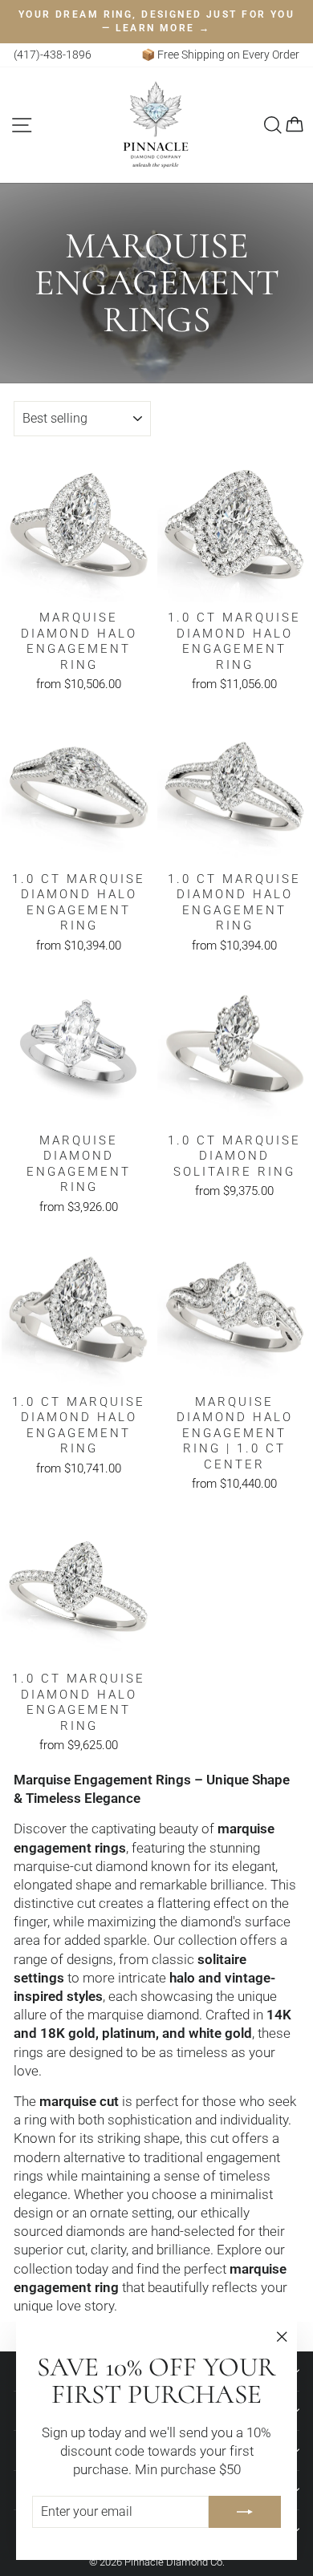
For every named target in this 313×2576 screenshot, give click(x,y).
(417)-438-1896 (53, 55)
